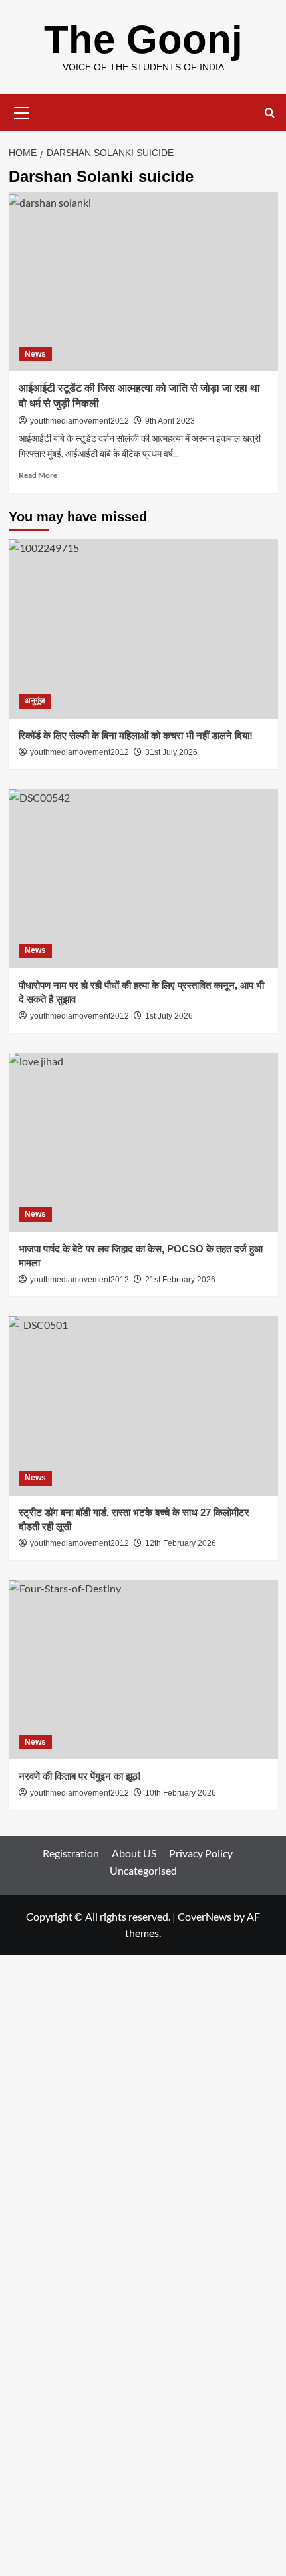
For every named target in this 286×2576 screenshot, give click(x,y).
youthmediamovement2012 (79, 421)
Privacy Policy (201, 1853)
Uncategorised (143, 1870)
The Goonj (143, 40)
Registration (71, 1853)
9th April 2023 (170, 421)
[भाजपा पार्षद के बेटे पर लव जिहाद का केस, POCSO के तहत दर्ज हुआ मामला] (143, 1142)
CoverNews (205, 1916)
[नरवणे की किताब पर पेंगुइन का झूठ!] (143, 1670)
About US (134, 1853)
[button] (22, 111)
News (35, 354)
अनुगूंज (35, 701)
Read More (38, 475)
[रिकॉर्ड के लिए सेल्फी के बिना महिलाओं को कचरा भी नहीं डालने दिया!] (143, 629)
